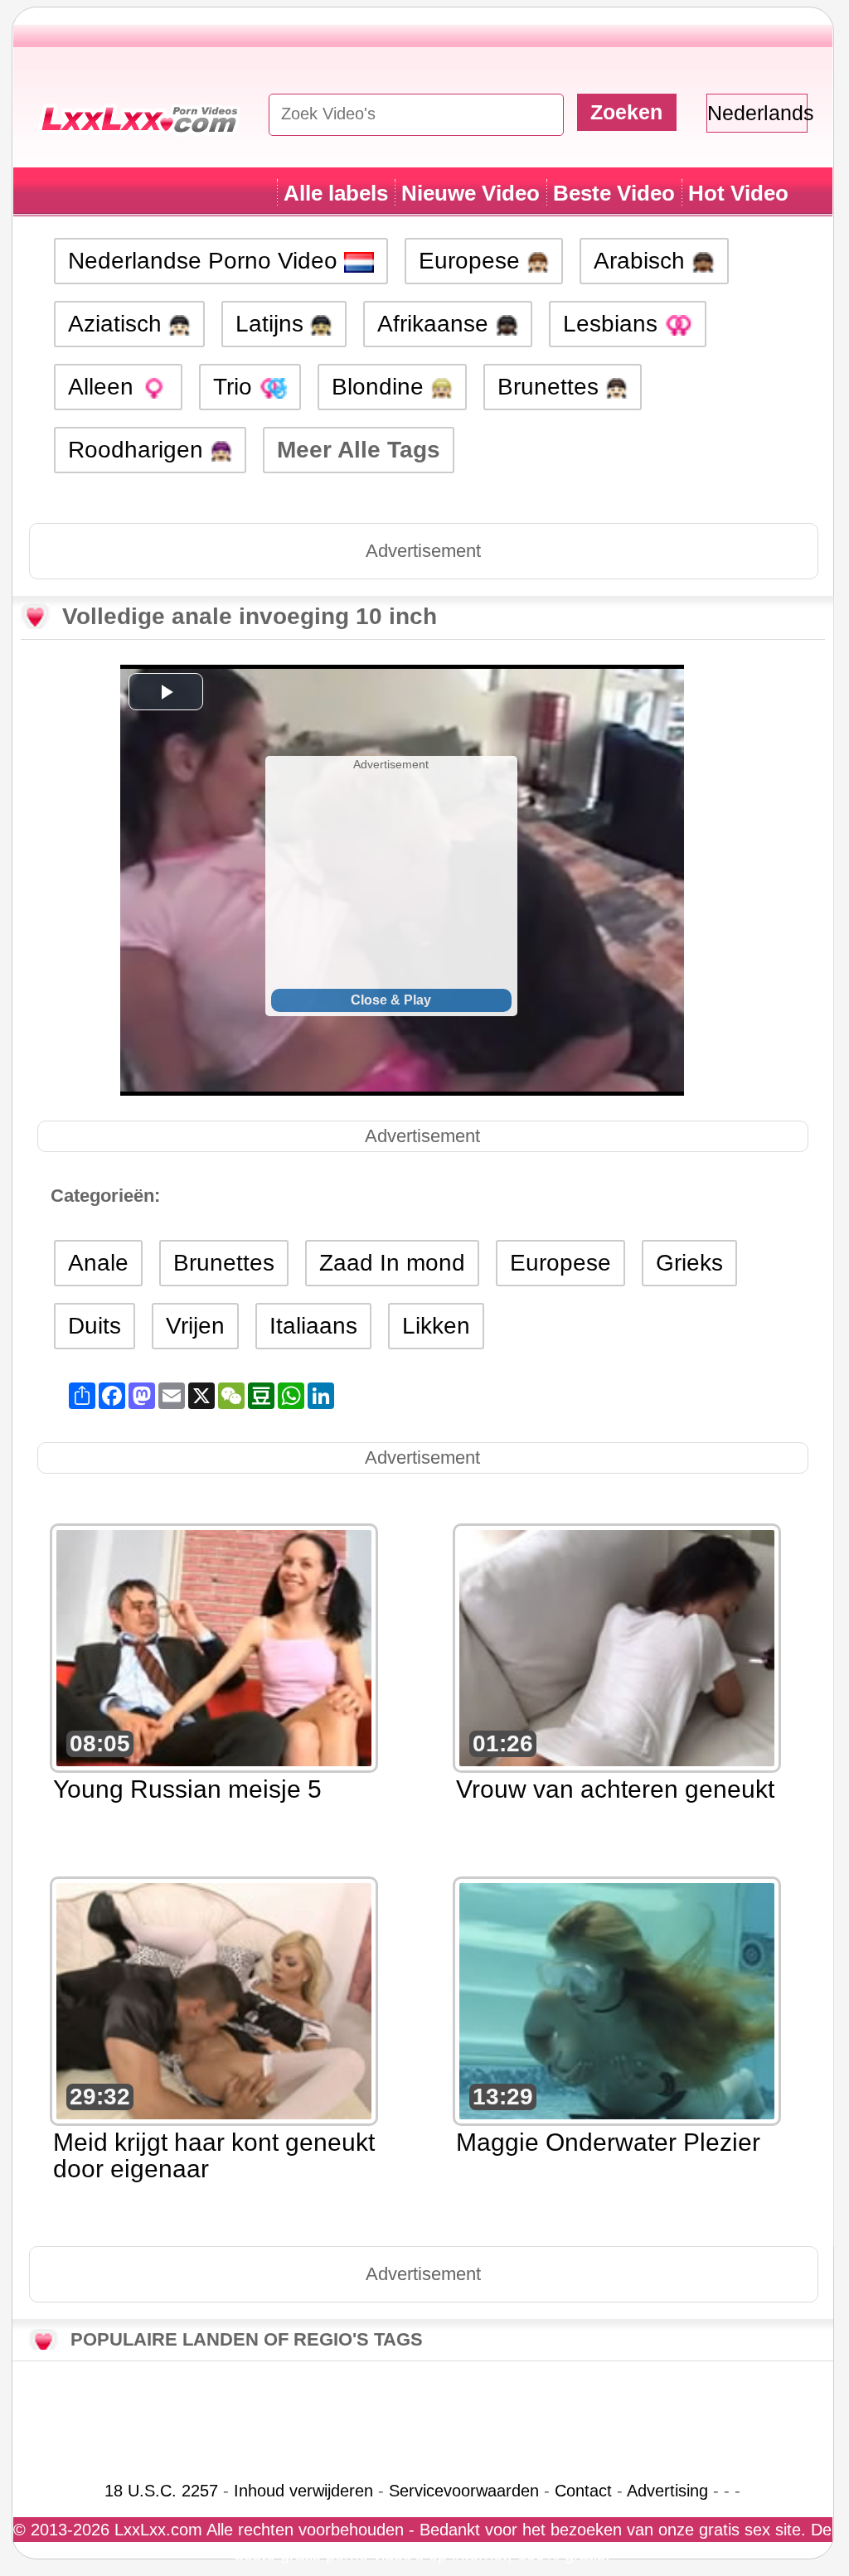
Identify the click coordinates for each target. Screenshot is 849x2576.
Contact (583, 2491)
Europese (473, 261)
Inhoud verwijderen (303, 2491)
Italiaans (313, 1326)
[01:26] (617, 1646)
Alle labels (336, 193)
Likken (436, 1326)
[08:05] (214, 1646)
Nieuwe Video (471, 193)
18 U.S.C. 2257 (161, 2491)
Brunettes (551, 387)
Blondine (381, 387)
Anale (98, 1263)
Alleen (104, 387)
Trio (236, 387)
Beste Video (614, 193)
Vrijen (195, 1326)
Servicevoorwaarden (464, 2491)
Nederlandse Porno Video (206, 261)
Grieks (689, 1263)
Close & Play (391, 1000)
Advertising (667, 2491)
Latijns (273, 324)
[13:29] (617, 2000)
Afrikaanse (436, 324)
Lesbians (614, 324)
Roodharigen (139, 450)
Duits (95, 1326)
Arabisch (643, 261)
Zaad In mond (392, 1263)
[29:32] (214, 2000)
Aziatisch (118, 324)
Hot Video (738, 193)
